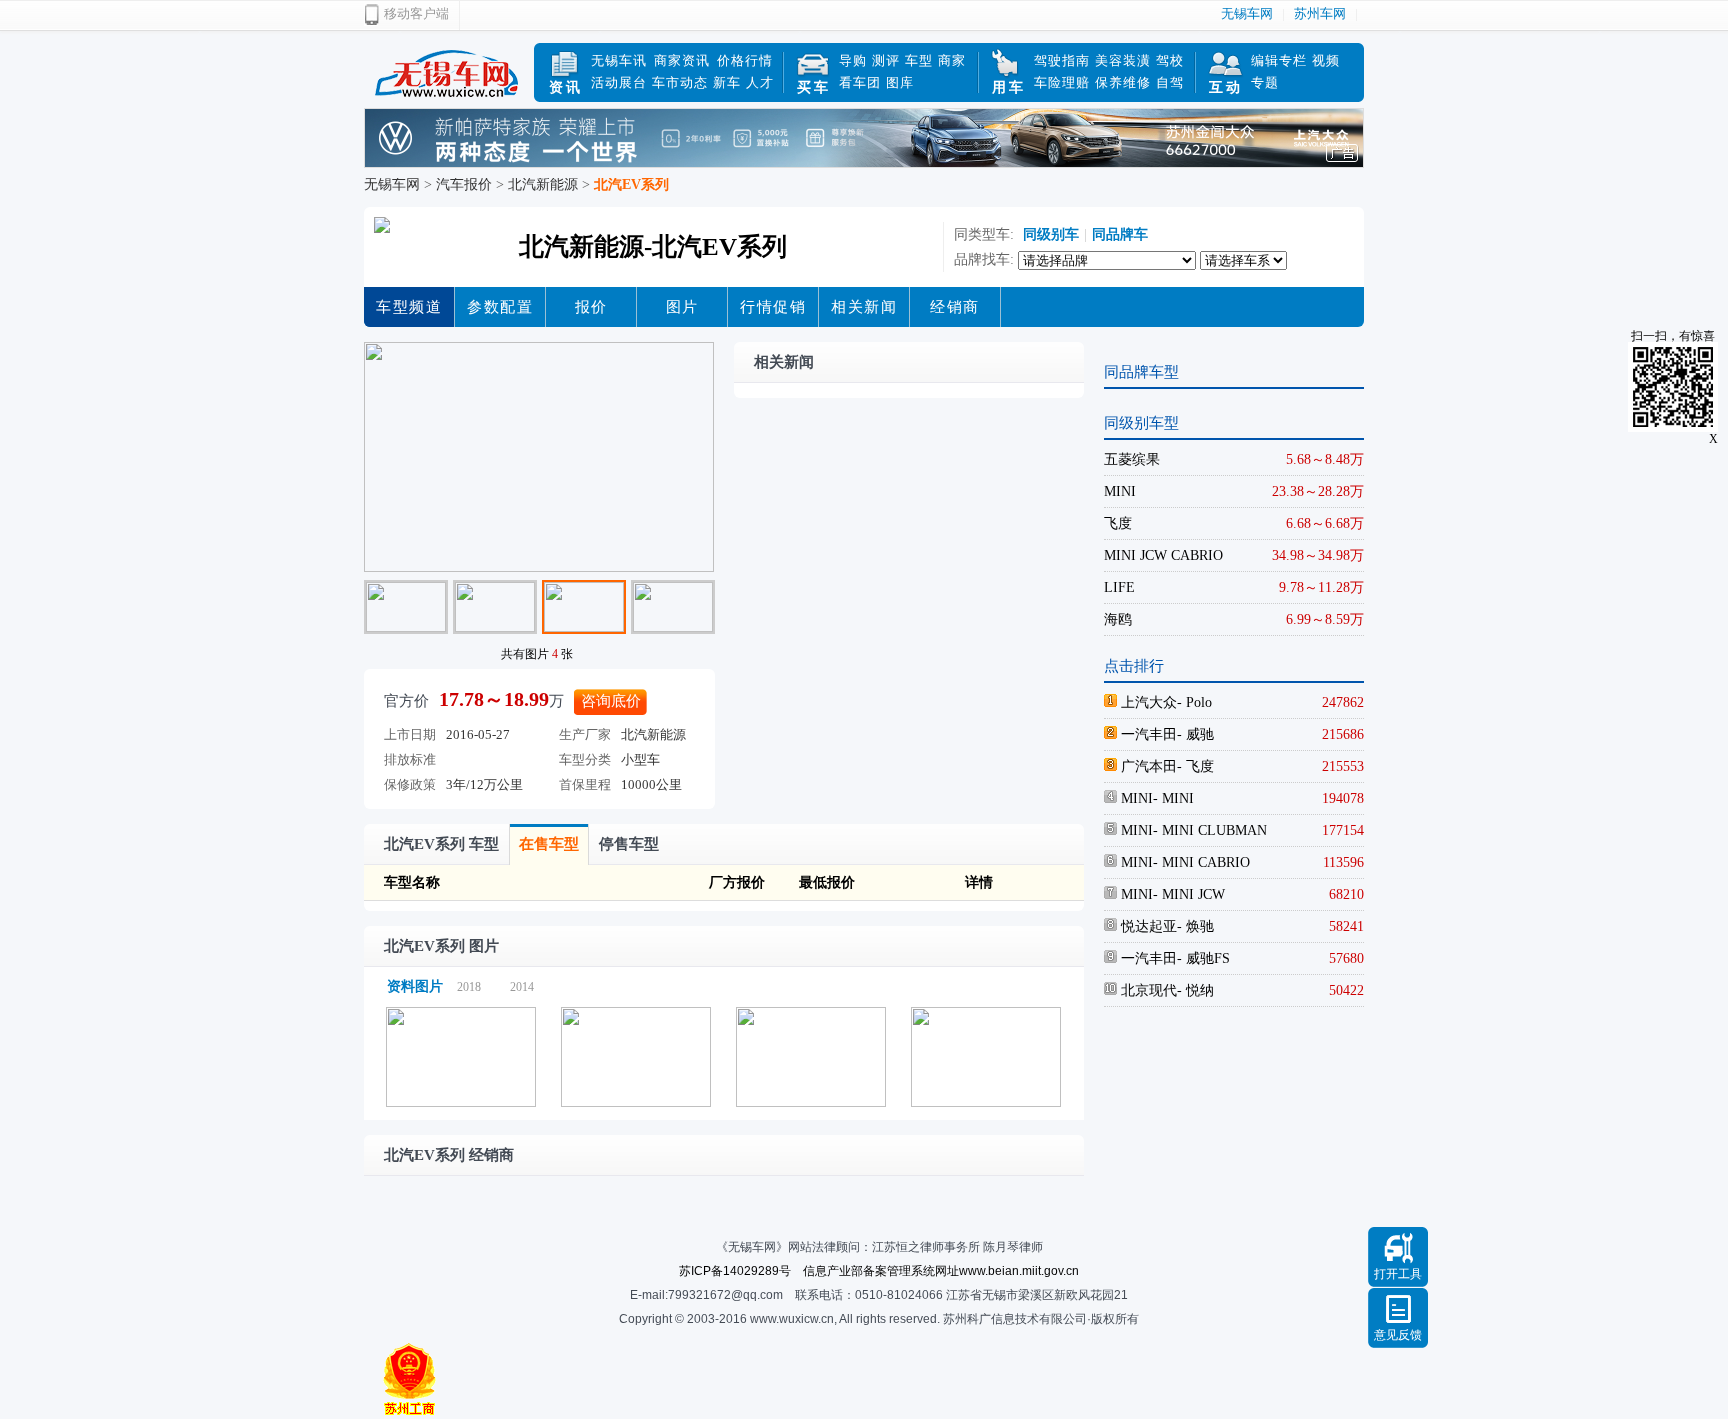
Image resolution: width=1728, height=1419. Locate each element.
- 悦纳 (1195, 990)
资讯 (566, 87)
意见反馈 (1398, 1335)
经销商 (955, 307)
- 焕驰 (1195, 926)
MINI (1120, 491)
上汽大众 (1147, 702)
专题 (1265, 82)
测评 (886, 60)
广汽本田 (1147, 766)
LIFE (1119, 587)
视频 (1326, 60)
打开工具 (1398, 1274)
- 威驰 (1195, 734)
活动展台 (619, 82)
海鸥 (1118, 619)
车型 (919, 60)
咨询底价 (611, 701)
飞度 (1118, 523)
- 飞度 (1195, 766)
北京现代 (1147, 990)
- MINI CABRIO (1201, 862)
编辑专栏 (1279, 60)
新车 (727, 82)
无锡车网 (1247, 13)
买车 (814, 87)
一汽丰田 (1147, 734)
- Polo (1194, 702)
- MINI (1173, 798)
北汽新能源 (543, 184)
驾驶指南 (1062, 60)
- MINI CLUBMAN (1210, 830)
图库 (900, 82)
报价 (591, 307)
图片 (682, 307)
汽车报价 (464, 184)
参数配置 (500, 307)
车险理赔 (1062, 82)
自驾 (1170, 82)
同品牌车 (1120, 234)
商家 (952, 60)
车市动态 (680, 82)
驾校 (1170, 60)
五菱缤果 (1132, 459)
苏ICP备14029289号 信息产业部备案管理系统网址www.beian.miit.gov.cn (879, 1271)
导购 (853, 60)
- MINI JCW (1189, 894)
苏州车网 (1320, 13)
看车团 (860, 82)
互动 (1226, 87)
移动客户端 (416, 13)
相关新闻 (864, 307)
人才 (760, 82)
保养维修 (1123, 82)
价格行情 (745, 60)
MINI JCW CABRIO (1163, 555)
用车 (1009, 87)
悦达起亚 (1147, 926)
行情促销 (773, 307)
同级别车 (1049, 234)
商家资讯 (682, 60)
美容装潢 (1123, 60)
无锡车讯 (619, 60)
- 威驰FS (1203, 958)
